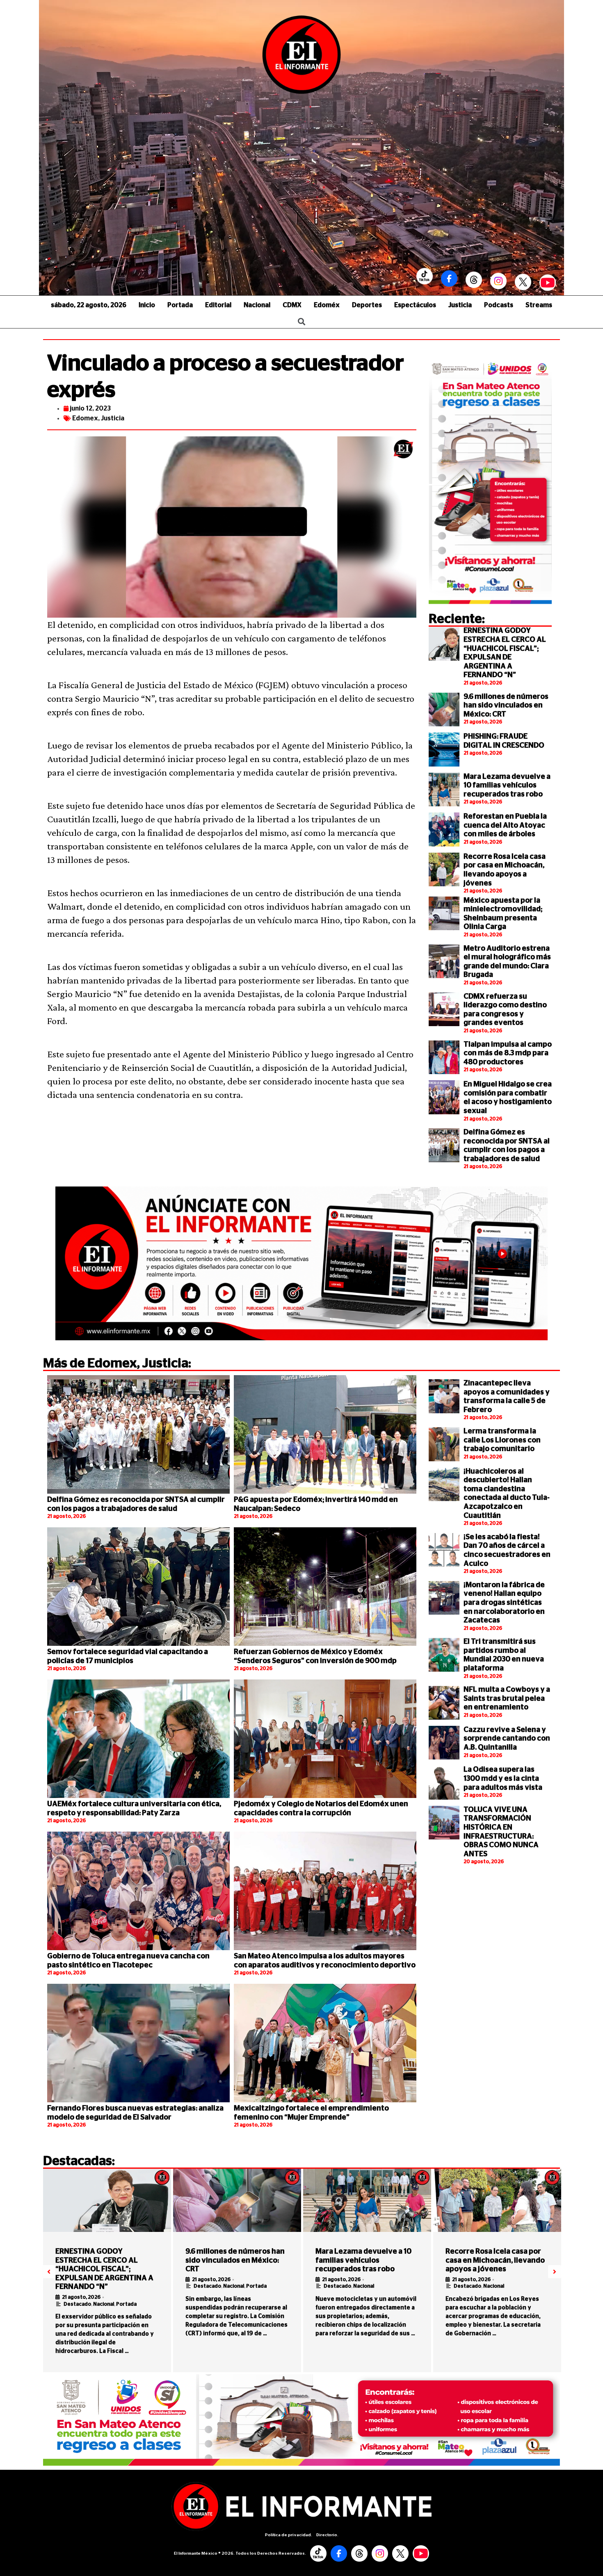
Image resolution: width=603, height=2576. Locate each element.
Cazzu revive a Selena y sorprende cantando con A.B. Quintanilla (507, 1739)
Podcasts (499, 305)
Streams (539, 305)
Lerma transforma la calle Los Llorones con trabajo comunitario (502, 1440)
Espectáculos (415, 305)
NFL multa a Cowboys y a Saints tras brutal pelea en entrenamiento (507, 1699)
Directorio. (327, 2535)
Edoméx (327, 305)
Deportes (367, 305)
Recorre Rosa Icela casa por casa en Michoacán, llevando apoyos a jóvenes (495, 2260)
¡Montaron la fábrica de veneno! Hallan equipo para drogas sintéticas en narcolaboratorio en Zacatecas (504, 1603)
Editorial (218, 305)
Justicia (460, 305)
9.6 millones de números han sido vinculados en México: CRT (506, 706)
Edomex (85, 418)
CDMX (292, 305)
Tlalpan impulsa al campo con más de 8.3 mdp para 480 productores (508, 1053)
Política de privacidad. (289, 2535)
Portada (180, 305)
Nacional (257, 305)
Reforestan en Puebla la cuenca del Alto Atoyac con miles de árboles (505, 825)
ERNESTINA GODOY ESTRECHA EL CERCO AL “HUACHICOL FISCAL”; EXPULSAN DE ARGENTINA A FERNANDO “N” (104, 2269)
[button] (49, 2272)
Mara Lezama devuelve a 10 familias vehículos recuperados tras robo (507, 786)
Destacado (77, 2304)
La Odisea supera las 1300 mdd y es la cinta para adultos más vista (503, 1779)
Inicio (147, 305)
